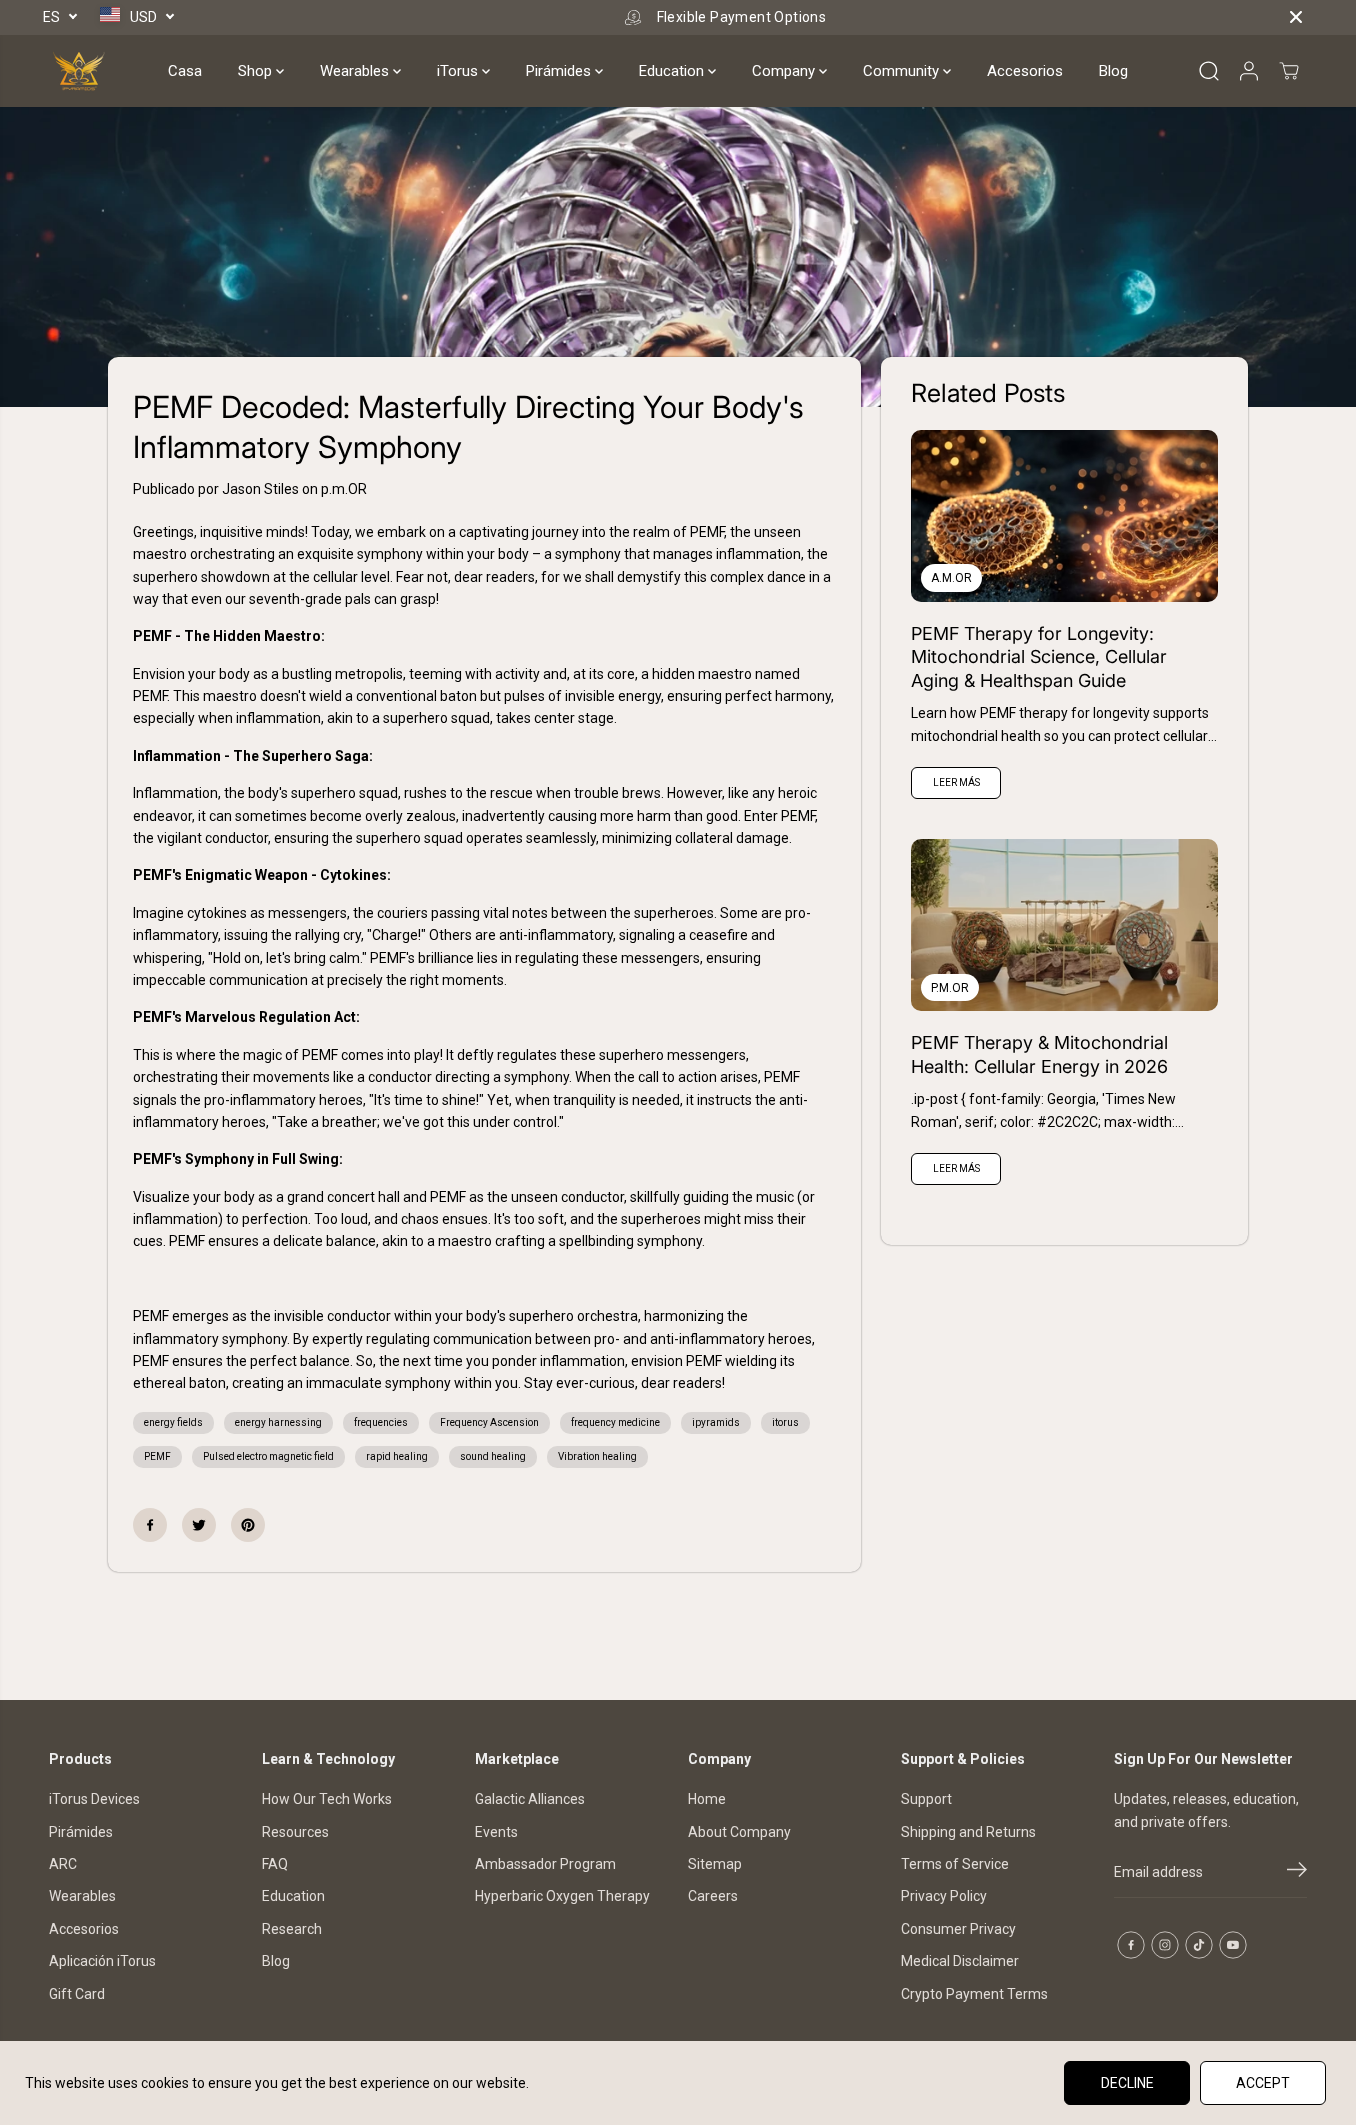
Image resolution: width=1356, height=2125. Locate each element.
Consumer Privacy (958, 1929)
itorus (785, 1422)
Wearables (356, 71)
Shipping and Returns (968, 1832)
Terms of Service (955, 1864)
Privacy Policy (944, 1896)
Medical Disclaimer (960, 1961)
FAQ (275, 1864)
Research (292, 1929)
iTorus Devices (94, 1799)
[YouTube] (1233, 1945)
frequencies (381, 1422)
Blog (1113, 71)
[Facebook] (150, 1525)
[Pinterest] (248, 1525)
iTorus (459, 71)
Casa (185, 71)
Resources (295, 1832)
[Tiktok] (1199, 1945)
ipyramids (716, 1422)
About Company (739, 1832)
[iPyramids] (79, 71)
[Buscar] (1209, 71)
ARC (63, 1864)
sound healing (493, 1456)
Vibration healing (597, 1456)
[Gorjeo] (199, 1525)
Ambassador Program (545, 1864)
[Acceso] (1249, 71)
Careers (713, 1896)
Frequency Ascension (489, 1422)
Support (926, 1799)
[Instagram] (1165, 1945)
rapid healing (397, 1456)
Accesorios (1025, 71)
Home (707, 1799)
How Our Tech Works (327, 1799)
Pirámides (560, 71)
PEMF (157, 1456)
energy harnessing (278, 1422)
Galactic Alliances (530, 1799)
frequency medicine (615, 1422)
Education (673, 71)
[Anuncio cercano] (1296, 17)
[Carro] (1289, 71)
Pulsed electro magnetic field (268, 1456)
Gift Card (77, 1994)
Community (903, 71)
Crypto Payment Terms (974, 1994)
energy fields (173, 1422)
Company (785, 71)
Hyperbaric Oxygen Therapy (562, 1896)
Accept (1263, 2083)
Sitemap (715, 1864)
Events (496, 1832)
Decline (1127, 2083)
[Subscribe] (1297, 1873)
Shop (257, 71)
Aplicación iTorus (102, 1961)
